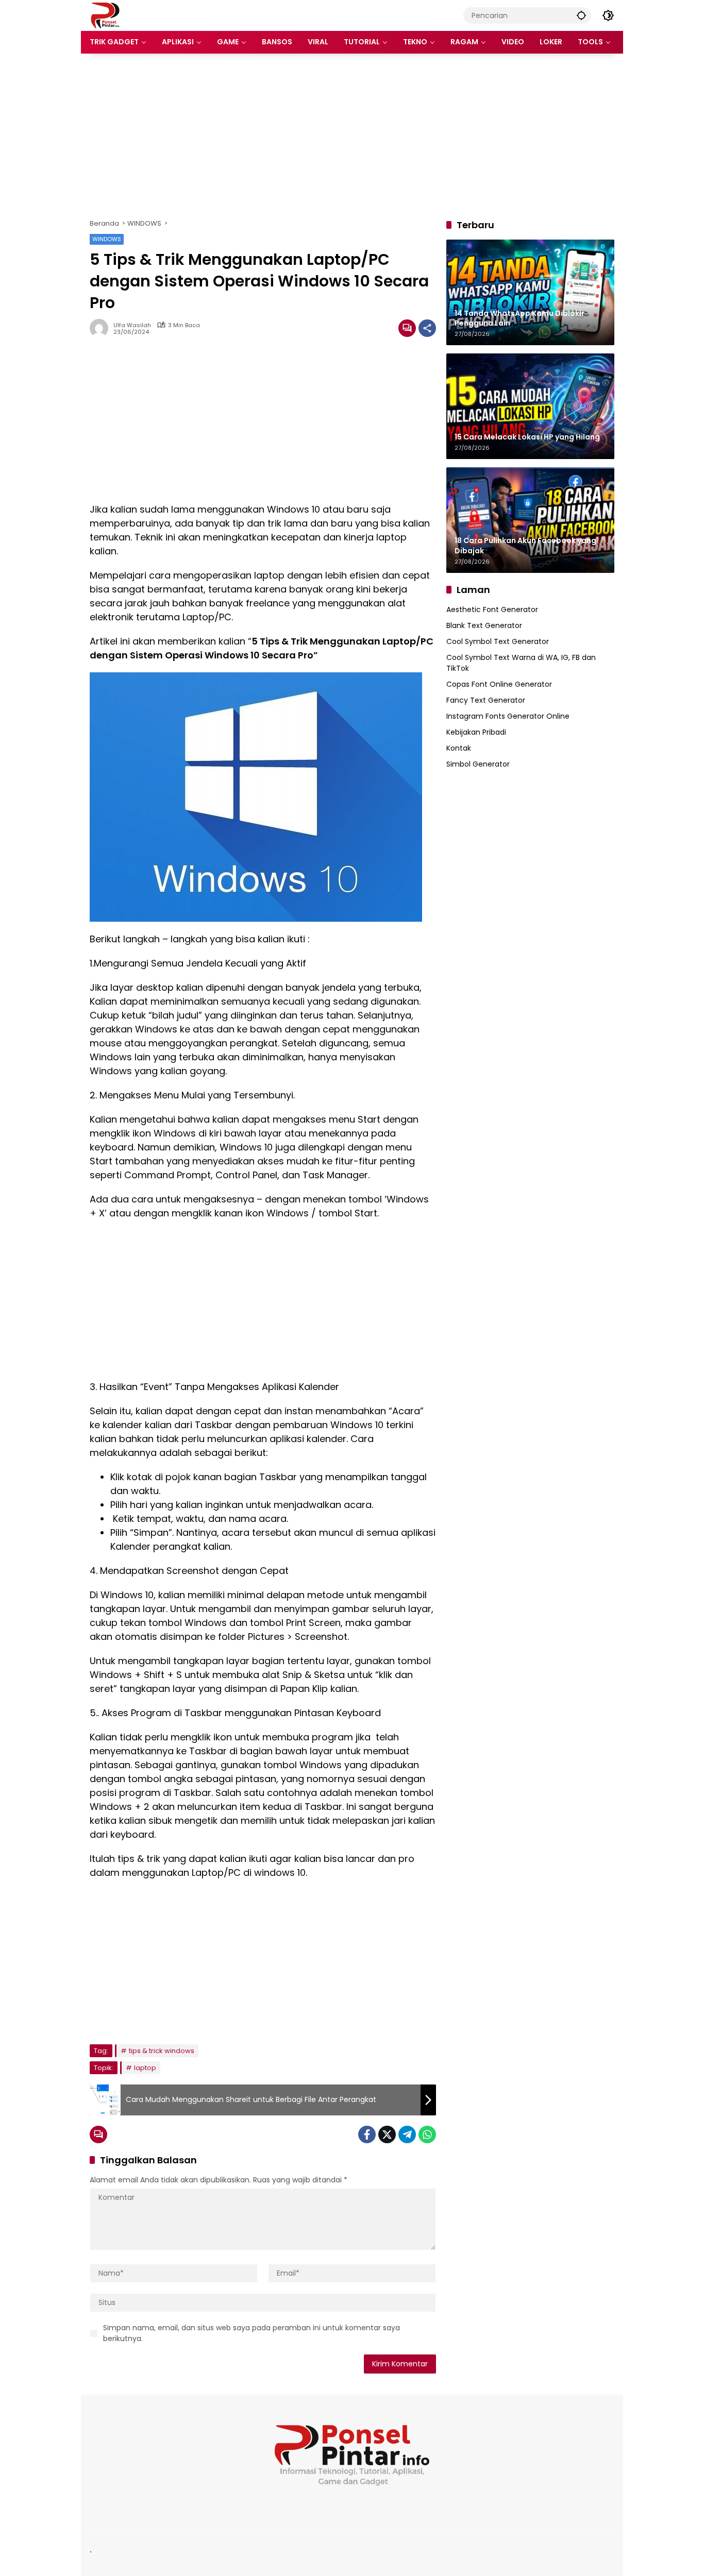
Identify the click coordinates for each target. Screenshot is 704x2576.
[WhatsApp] (427, 2134)
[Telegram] (407, 2134)
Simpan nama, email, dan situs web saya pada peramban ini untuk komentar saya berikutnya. (252, 2333)
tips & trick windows (162, 2051)
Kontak (459, 748)
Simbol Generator (478, 764)
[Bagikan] (427, 328)
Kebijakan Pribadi (476, 732)
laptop (145, 2068)
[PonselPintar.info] (105, 15)
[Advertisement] (352, 136)
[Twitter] (387, 2134)
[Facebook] (367, 2134)
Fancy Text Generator (486, 700)
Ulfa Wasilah (132, 325)
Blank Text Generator (484, 625)
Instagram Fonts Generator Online (508, 716)
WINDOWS (107, 239)
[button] (581, 15)
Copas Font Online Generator (499, 684)
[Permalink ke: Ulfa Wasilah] (102, 328)
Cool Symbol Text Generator (498, 641)
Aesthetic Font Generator (492, 609)
